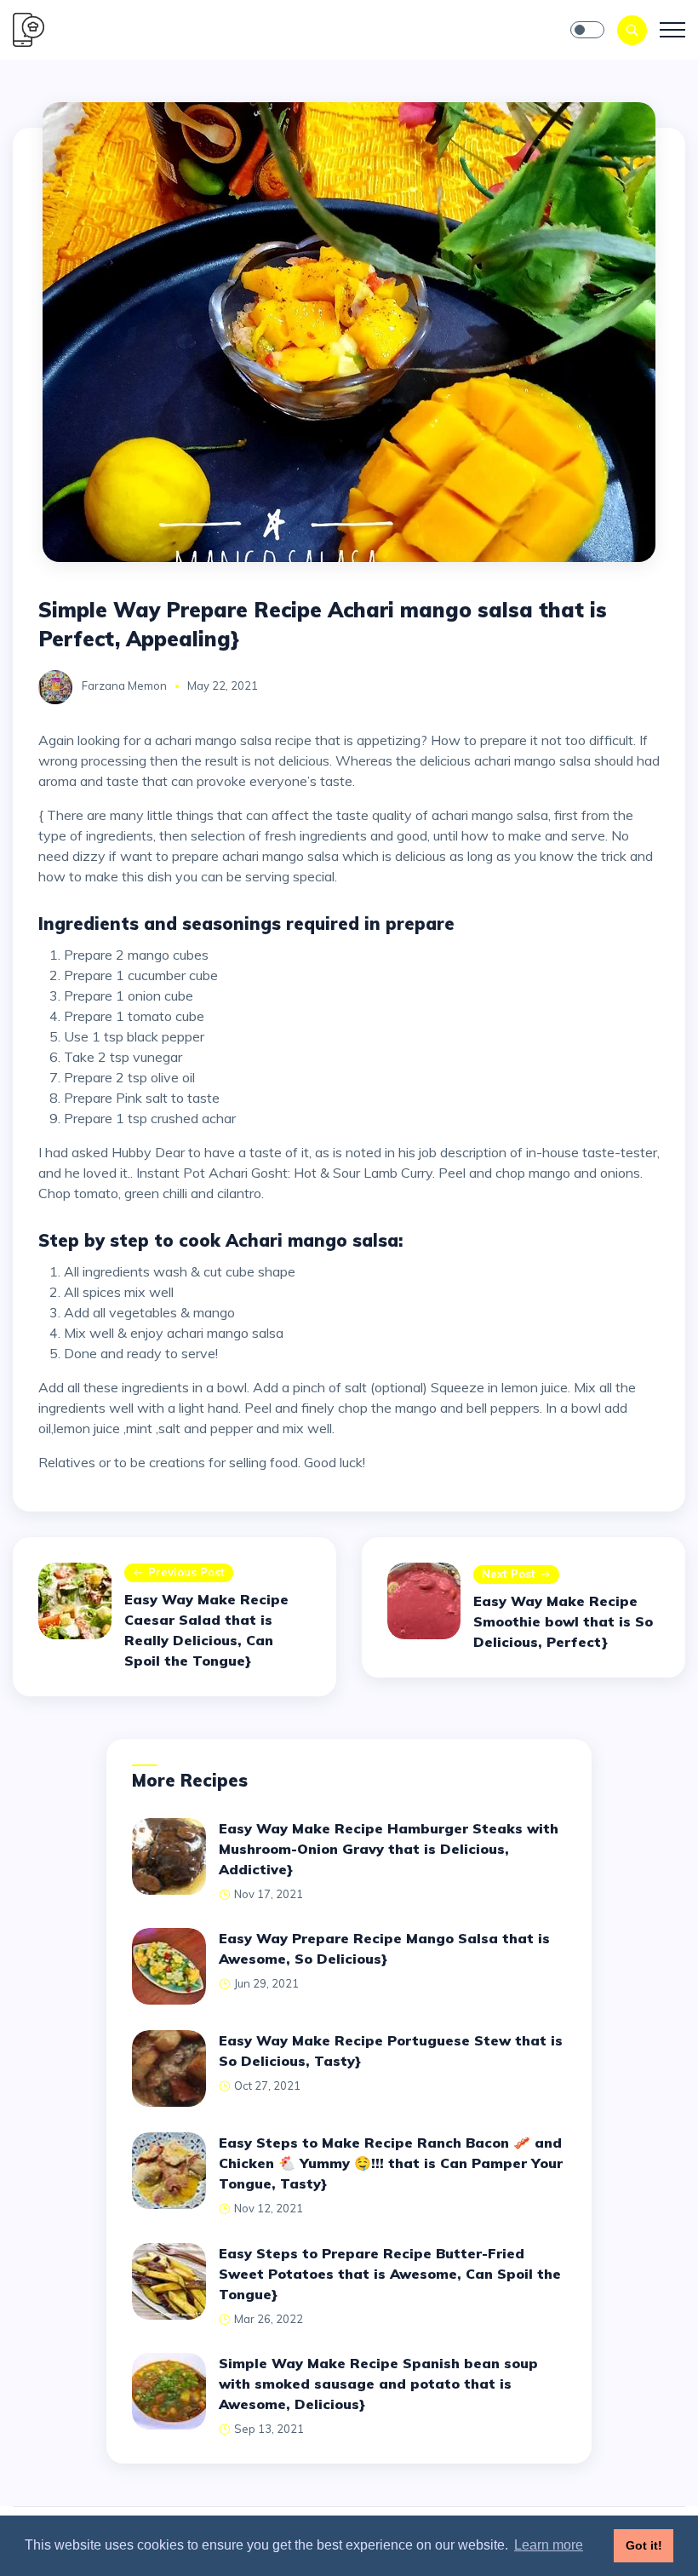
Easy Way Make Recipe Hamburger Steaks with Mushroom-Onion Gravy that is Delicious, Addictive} (389, 1849)
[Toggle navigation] (672, 30)
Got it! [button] (644, 2545)
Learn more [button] (549, 2545)
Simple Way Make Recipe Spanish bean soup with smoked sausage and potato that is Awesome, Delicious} (378, 2384)
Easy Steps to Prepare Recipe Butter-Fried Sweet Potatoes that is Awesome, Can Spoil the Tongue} (390, 2274)
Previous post (186, 1572)
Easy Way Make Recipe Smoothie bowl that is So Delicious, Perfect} (563, 1621)
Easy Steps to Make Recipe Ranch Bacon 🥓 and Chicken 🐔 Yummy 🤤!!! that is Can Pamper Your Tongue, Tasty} (391, 2163)
